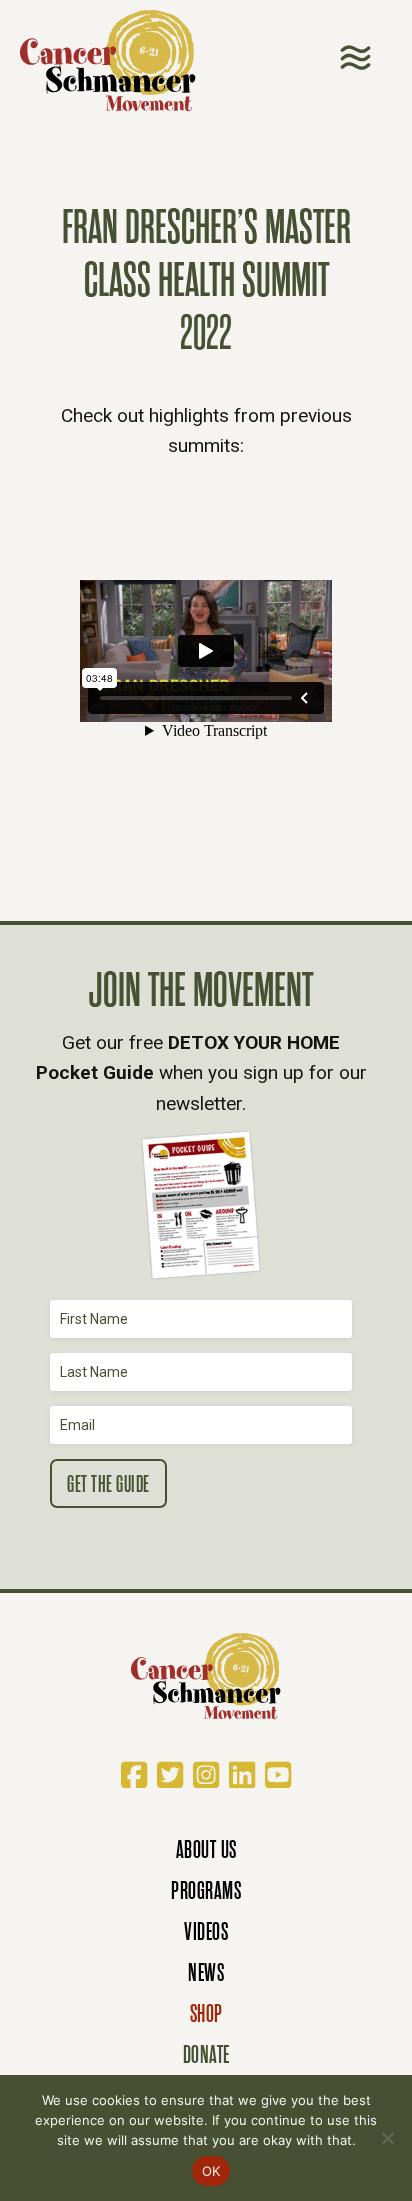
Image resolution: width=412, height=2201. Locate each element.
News (206, 1972)
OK (211, 2171)
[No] (387, 2138)
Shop (206, 2013)
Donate (206, 2054)
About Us (206, 1849)
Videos (206, 1931)
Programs (206, 1890)
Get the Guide (108, 1484)
